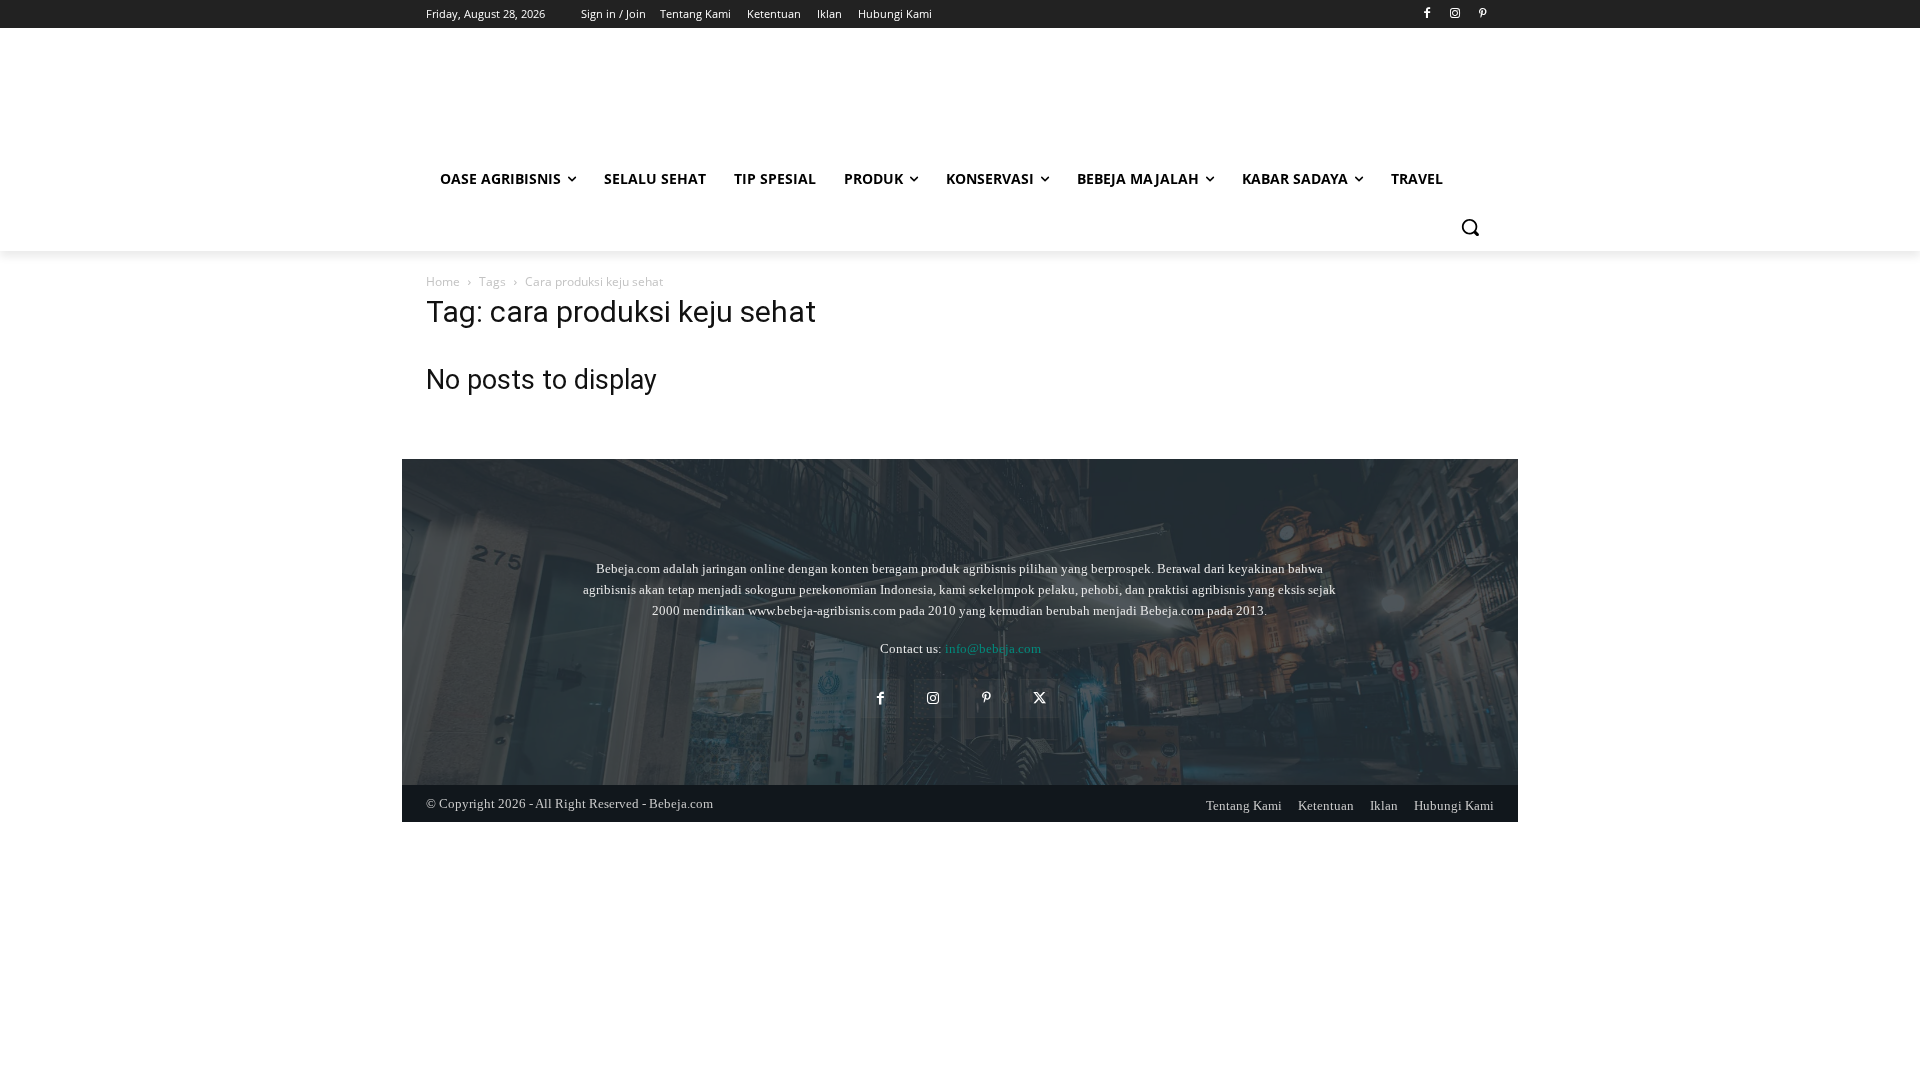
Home (443, 281)
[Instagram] (1454, 14)
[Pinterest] (1482, 14)
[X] (1039, 698)
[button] (1470, 227)
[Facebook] (1427, 14)
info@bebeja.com (993, 648)
